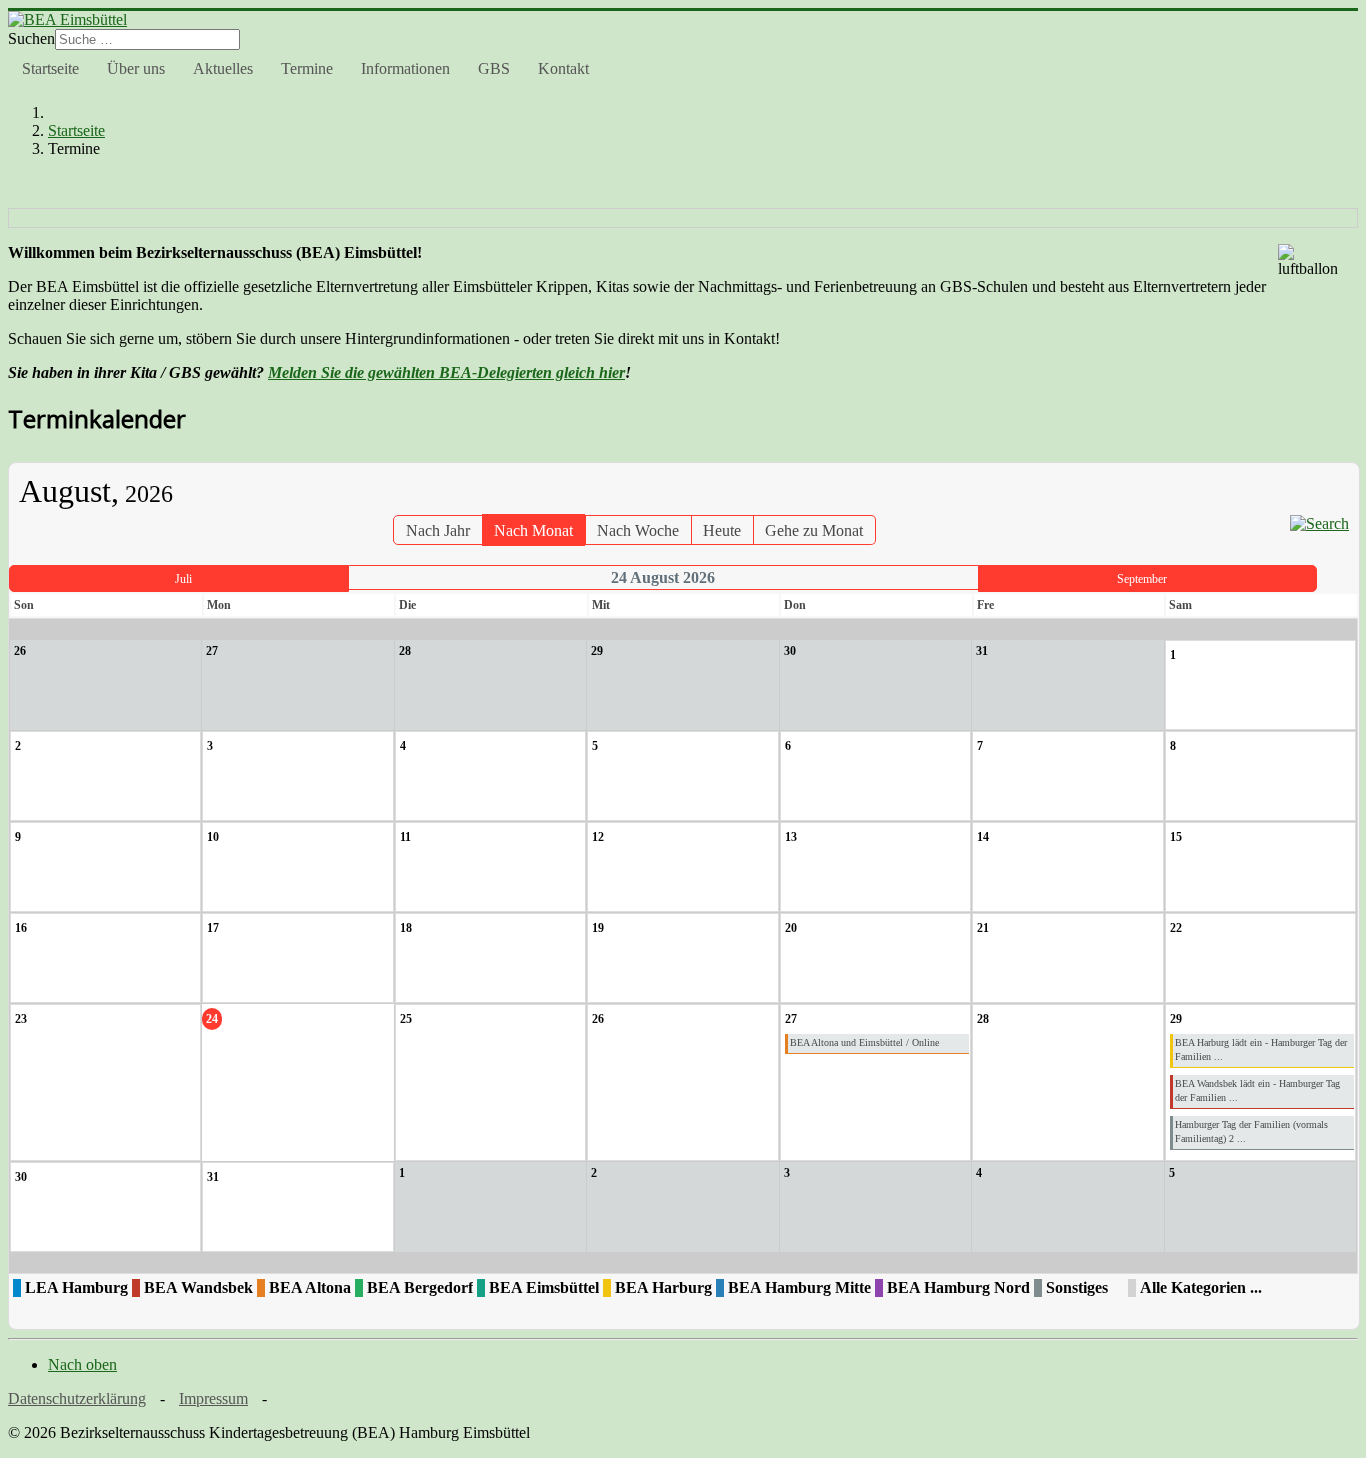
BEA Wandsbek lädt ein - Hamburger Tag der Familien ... (1257, 1090)
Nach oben (82, 1364)
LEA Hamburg (76, 1287)
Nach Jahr (438, 530)
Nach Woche (638, 530)
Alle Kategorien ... (1201, 1287)
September (1142, 579)
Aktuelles (223, 68)
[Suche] (1319, 523)
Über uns (136, 68)
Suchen (31, 38)
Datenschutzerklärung (77, 1398)
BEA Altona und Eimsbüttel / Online (864, 1042)
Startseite (50, 68)
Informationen (405, 68)
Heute (722, 530)
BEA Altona (310, 1287)
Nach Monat (533, 530)
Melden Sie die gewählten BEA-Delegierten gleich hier (446, 372)
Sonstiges (1077, 1287)
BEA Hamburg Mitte (799, 1287)
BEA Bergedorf (420, 1287)
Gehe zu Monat (814, 530)
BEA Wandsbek (198, 1287)
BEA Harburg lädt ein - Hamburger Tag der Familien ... (1261, 1049)
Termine (307, 68)
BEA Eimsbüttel (544, 1287)
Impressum (213, 1398)
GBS (494, 68)
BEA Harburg (663, 1287)
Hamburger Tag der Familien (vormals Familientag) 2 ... (1251, 1131)
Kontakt (563, 68)
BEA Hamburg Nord (958, 1287)
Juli (183, 579)
